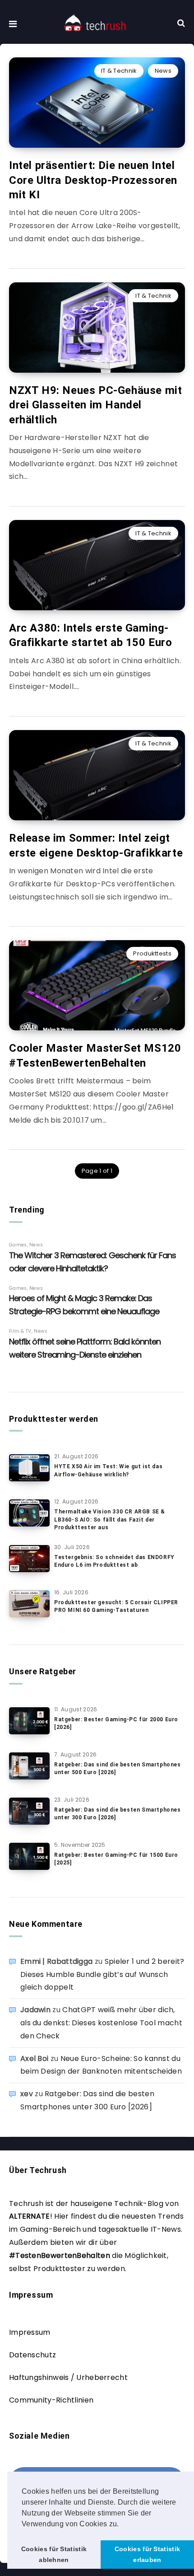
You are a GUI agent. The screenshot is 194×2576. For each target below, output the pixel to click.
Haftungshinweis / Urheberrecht (68, 2377)
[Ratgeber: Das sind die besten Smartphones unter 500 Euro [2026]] (29, 1766)
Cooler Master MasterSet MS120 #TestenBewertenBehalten (95, 1055)
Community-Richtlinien (51, 2400)
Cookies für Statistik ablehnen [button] (54, 2554)
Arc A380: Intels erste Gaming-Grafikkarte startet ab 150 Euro (91, 635)
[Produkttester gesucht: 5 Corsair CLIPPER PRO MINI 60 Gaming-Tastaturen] (29, 1604)
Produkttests (152, 953)
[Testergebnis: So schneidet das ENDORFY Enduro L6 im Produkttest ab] (29, 1559)
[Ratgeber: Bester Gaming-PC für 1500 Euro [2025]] (29, 1856)
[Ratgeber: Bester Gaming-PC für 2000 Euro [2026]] (29, 1721)
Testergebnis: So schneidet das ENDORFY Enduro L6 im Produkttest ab (114, 1561)
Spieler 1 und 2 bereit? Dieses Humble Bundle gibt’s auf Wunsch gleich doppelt (102, 1974)
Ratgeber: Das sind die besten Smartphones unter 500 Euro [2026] (118, 1768)
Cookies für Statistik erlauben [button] (147, 2554)
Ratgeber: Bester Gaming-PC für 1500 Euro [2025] (116, 1859)
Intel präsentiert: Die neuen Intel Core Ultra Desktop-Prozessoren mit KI (93, 180)
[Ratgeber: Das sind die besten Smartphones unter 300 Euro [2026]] (29, 1811)
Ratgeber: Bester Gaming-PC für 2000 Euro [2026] (116, 1723)
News (163, 71)
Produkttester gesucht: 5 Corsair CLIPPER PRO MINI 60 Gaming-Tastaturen (116, 1606)
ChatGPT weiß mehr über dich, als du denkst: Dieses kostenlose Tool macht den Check (101, 2023)
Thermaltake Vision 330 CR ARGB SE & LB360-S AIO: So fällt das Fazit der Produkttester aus (110, 1520)
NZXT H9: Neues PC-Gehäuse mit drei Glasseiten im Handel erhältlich (95, 405)
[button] (122, 2524)
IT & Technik (119, 71)
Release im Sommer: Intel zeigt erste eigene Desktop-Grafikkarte (96, 845)
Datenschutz (32, 2355)
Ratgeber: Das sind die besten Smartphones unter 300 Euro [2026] (118, 1814)
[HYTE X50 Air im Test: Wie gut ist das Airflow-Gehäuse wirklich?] (29, 1468)
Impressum (30, 2332)
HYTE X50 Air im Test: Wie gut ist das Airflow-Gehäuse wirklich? (108, 1470)
